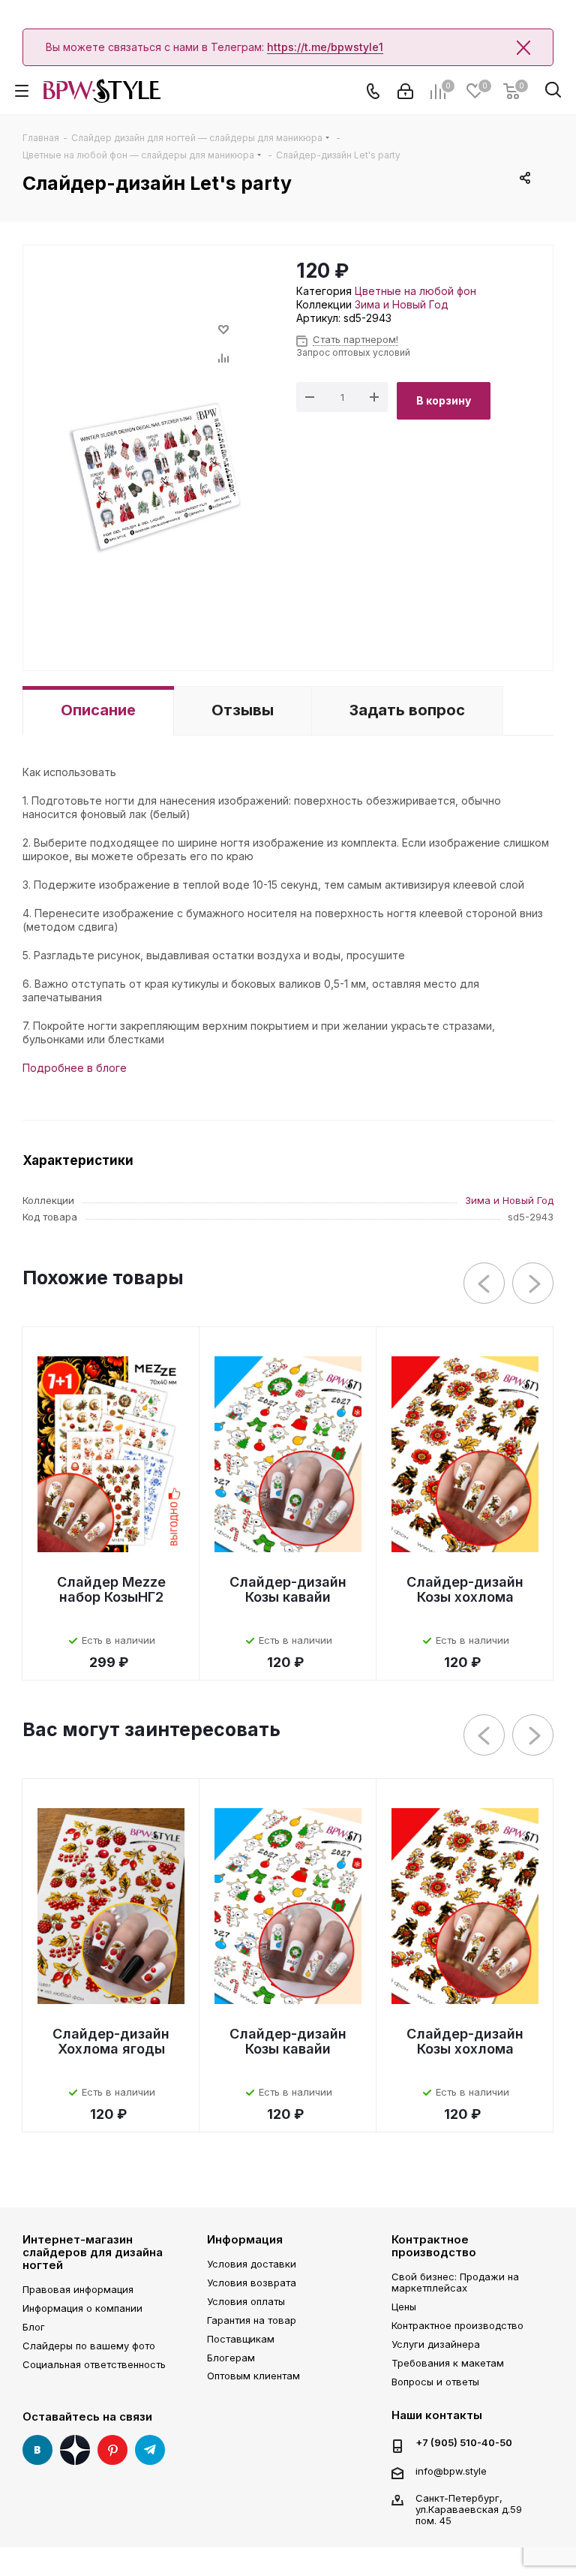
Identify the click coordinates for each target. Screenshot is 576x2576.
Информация (245, 2239)
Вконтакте (37, 2450)
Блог (34, 2327)
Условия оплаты (246, 2301)
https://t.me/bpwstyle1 (325, 47)
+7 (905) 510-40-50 (464, 2443)
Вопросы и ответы (435, 2382)
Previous (485, 1284)
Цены (404, 2307)
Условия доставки (252, 2264)
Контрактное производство (434, 2246)
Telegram (150, 2450)
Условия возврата (252, 2283)
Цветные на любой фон (415, 291)
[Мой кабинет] (405, 91)
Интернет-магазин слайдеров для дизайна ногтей (93, 2252)
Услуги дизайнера (436, 2344)
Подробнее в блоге (75, 1068)
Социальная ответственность (94, 2364)
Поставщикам (241, 2339)
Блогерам (231, 2358)
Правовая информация (78, 2289)
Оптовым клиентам (253, 2376)
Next (534, 1284)
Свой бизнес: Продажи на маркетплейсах (455, 2282)
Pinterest (112, 2450)
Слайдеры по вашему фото (89, 2346)
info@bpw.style (451, 2471)
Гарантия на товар (252, 2320)
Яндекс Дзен (75, 2450)
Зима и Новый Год (402, 304)
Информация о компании (82, 2308)
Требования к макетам (448, 2363)
